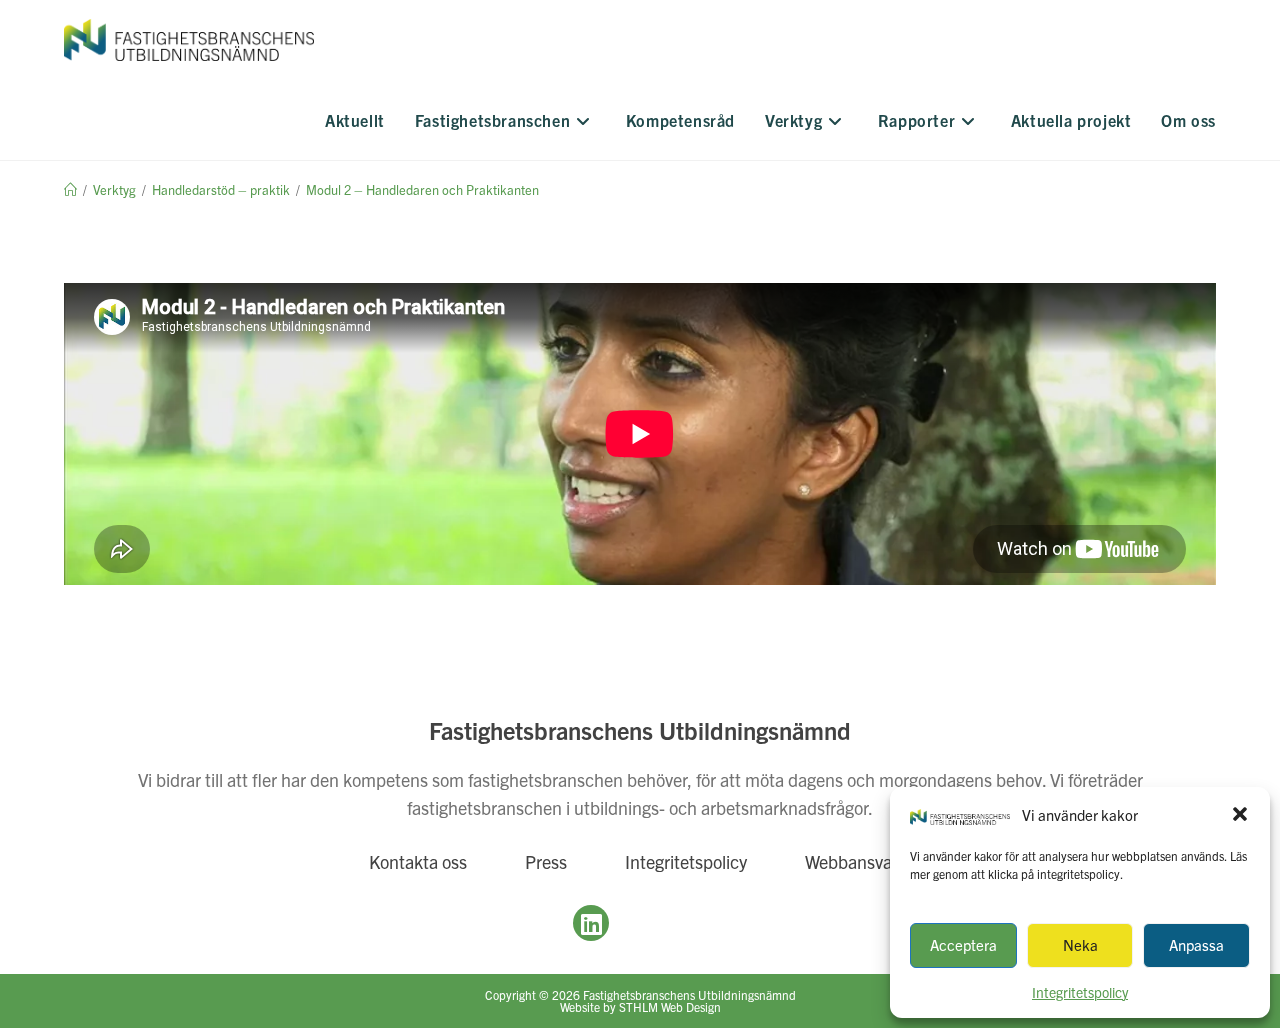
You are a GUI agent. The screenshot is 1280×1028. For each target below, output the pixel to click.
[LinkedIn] (591, 923)
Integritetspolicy (686, 861)
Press (546, 861)
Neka (1080, 944)
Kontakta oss (418, 861)
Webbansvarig (858, 861)
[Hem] (70, 189)
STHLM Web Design (670, 1006)
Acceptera (963, 944)
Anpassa (1196, 944)
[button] (1240, 814)
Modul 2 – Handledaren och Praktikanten (422, 189)
